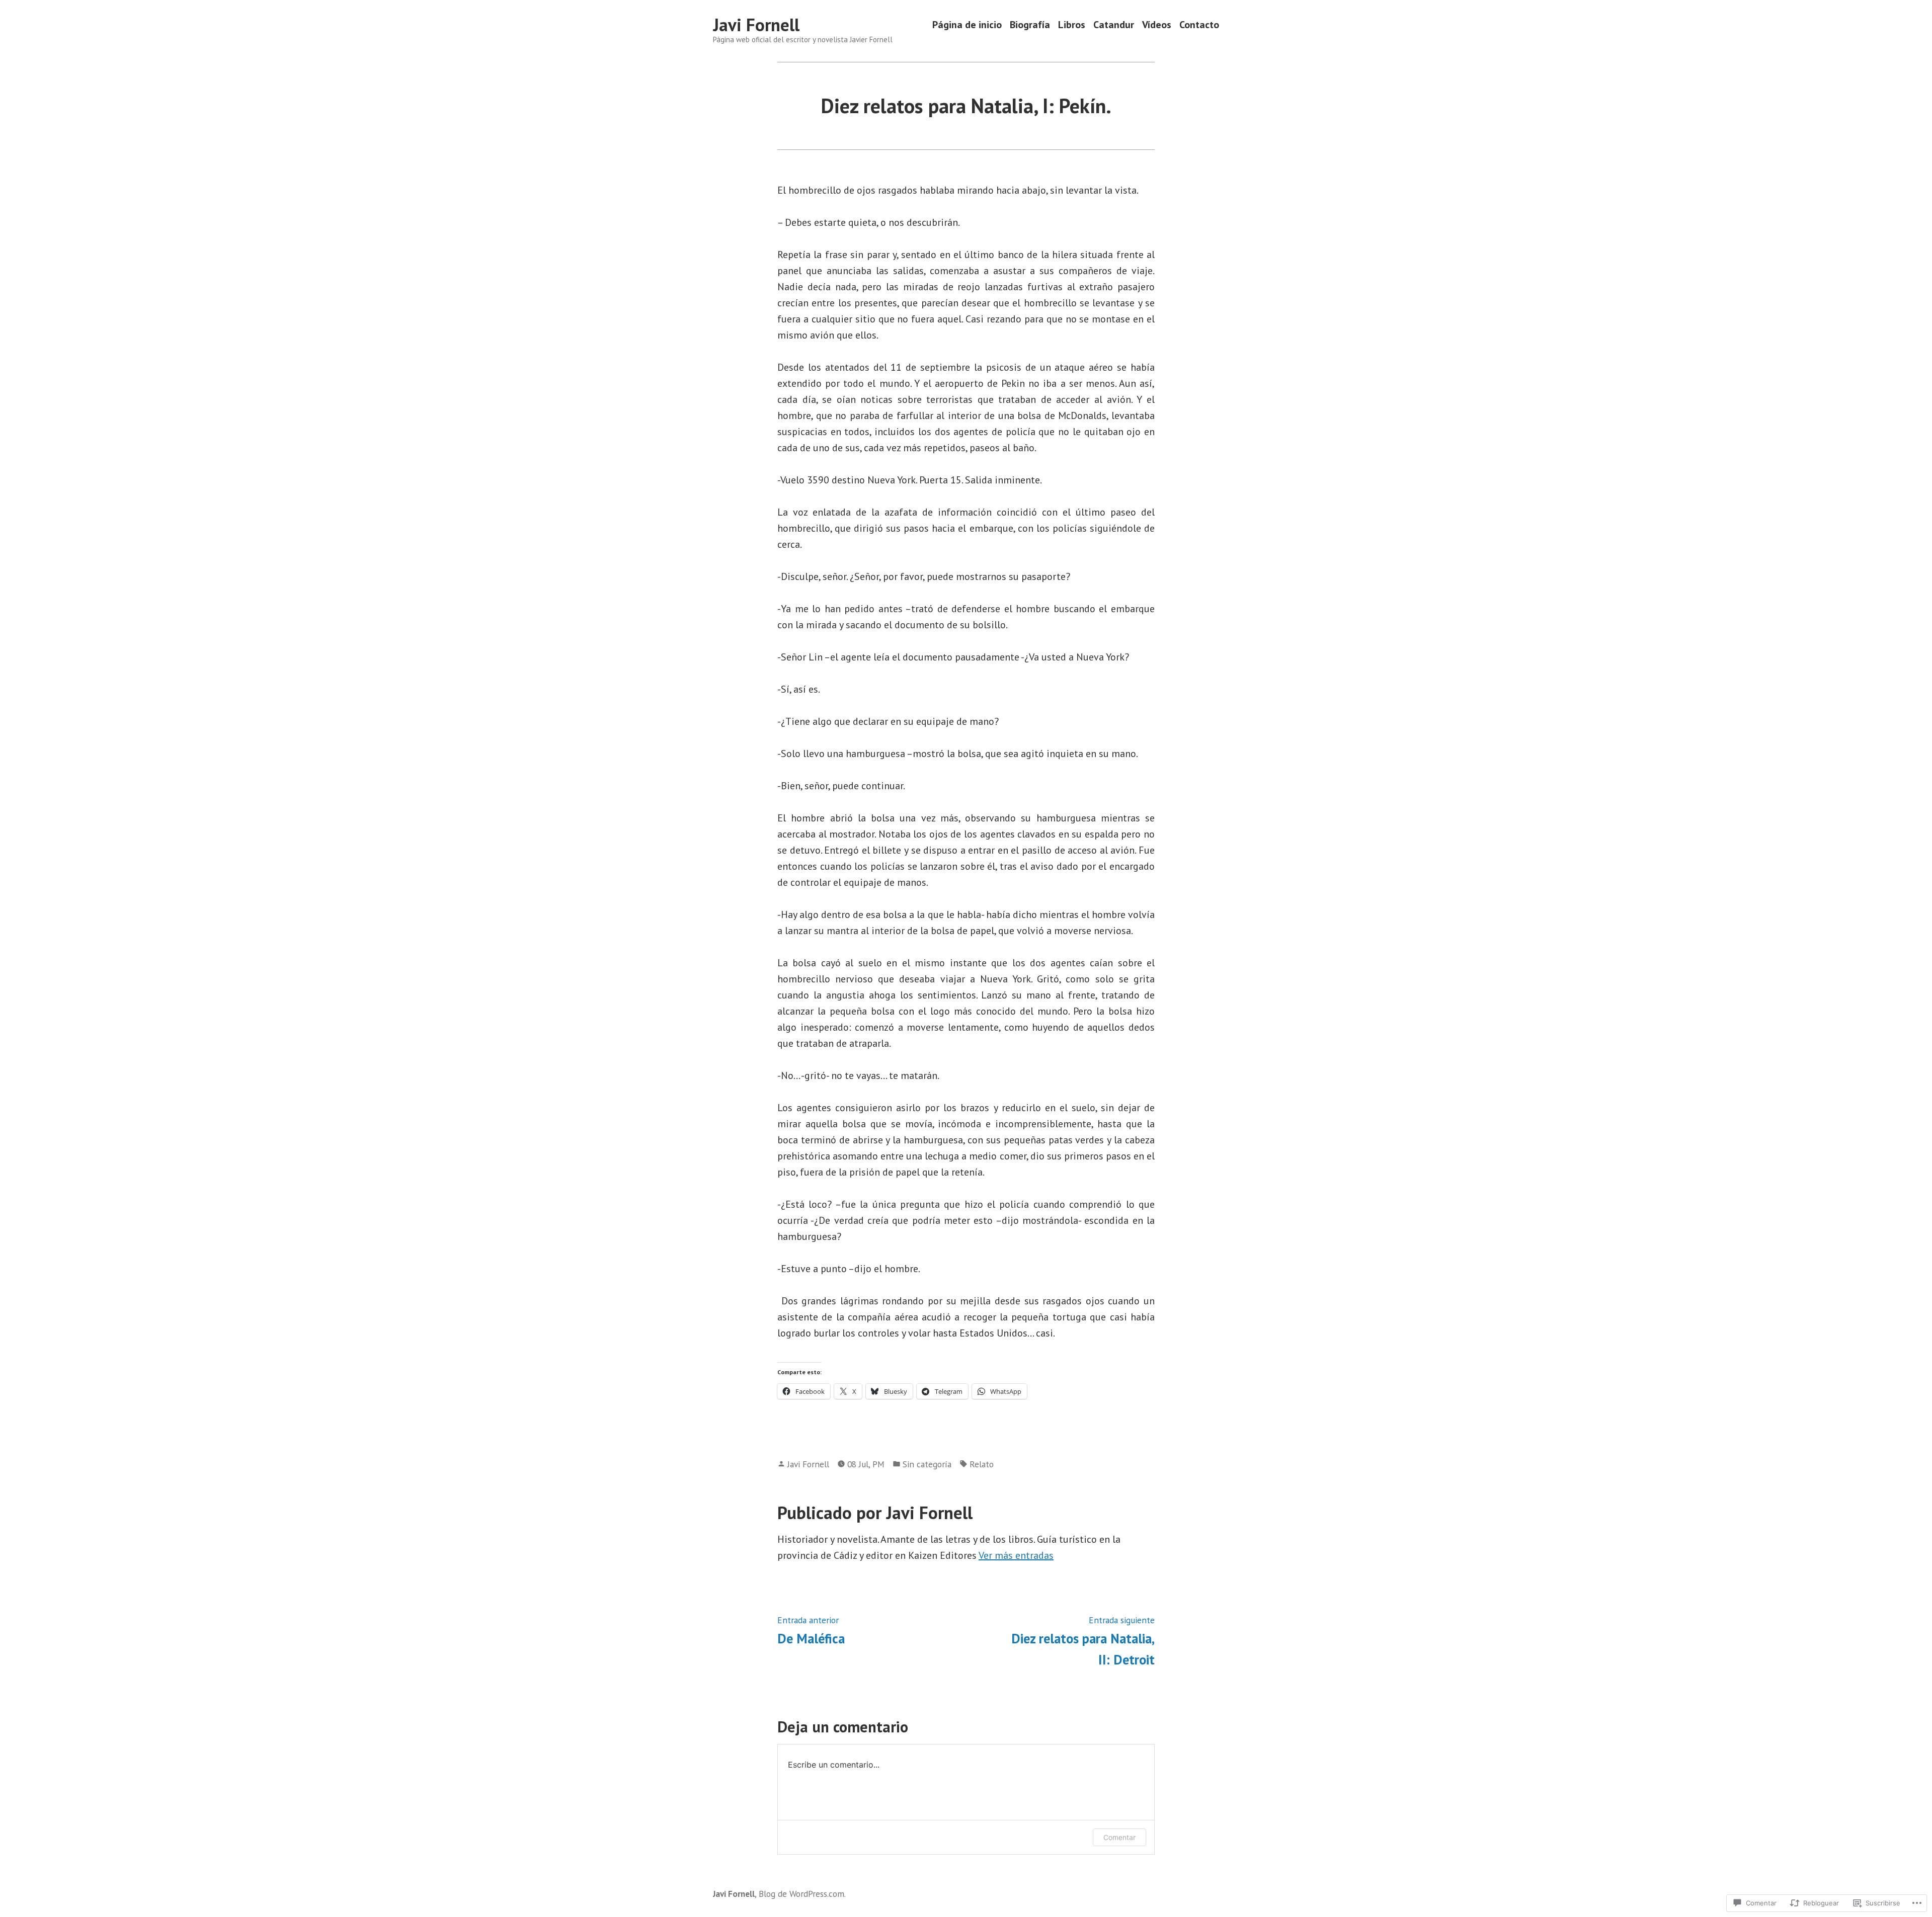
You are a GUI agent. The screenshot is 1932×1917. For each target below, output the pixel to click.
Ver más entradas (1016, 1555)
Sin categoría (927, 1464)
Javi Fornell (756, 25)
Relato (982, 1464)
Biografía (1030, 25)
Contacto (1199, 25)
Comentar (1119, 1837)
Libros (1072, 25)
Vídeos (1157, 25)
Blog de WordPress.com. (802, 1894)
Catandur (1114, 25)
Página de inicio (967, 25)
